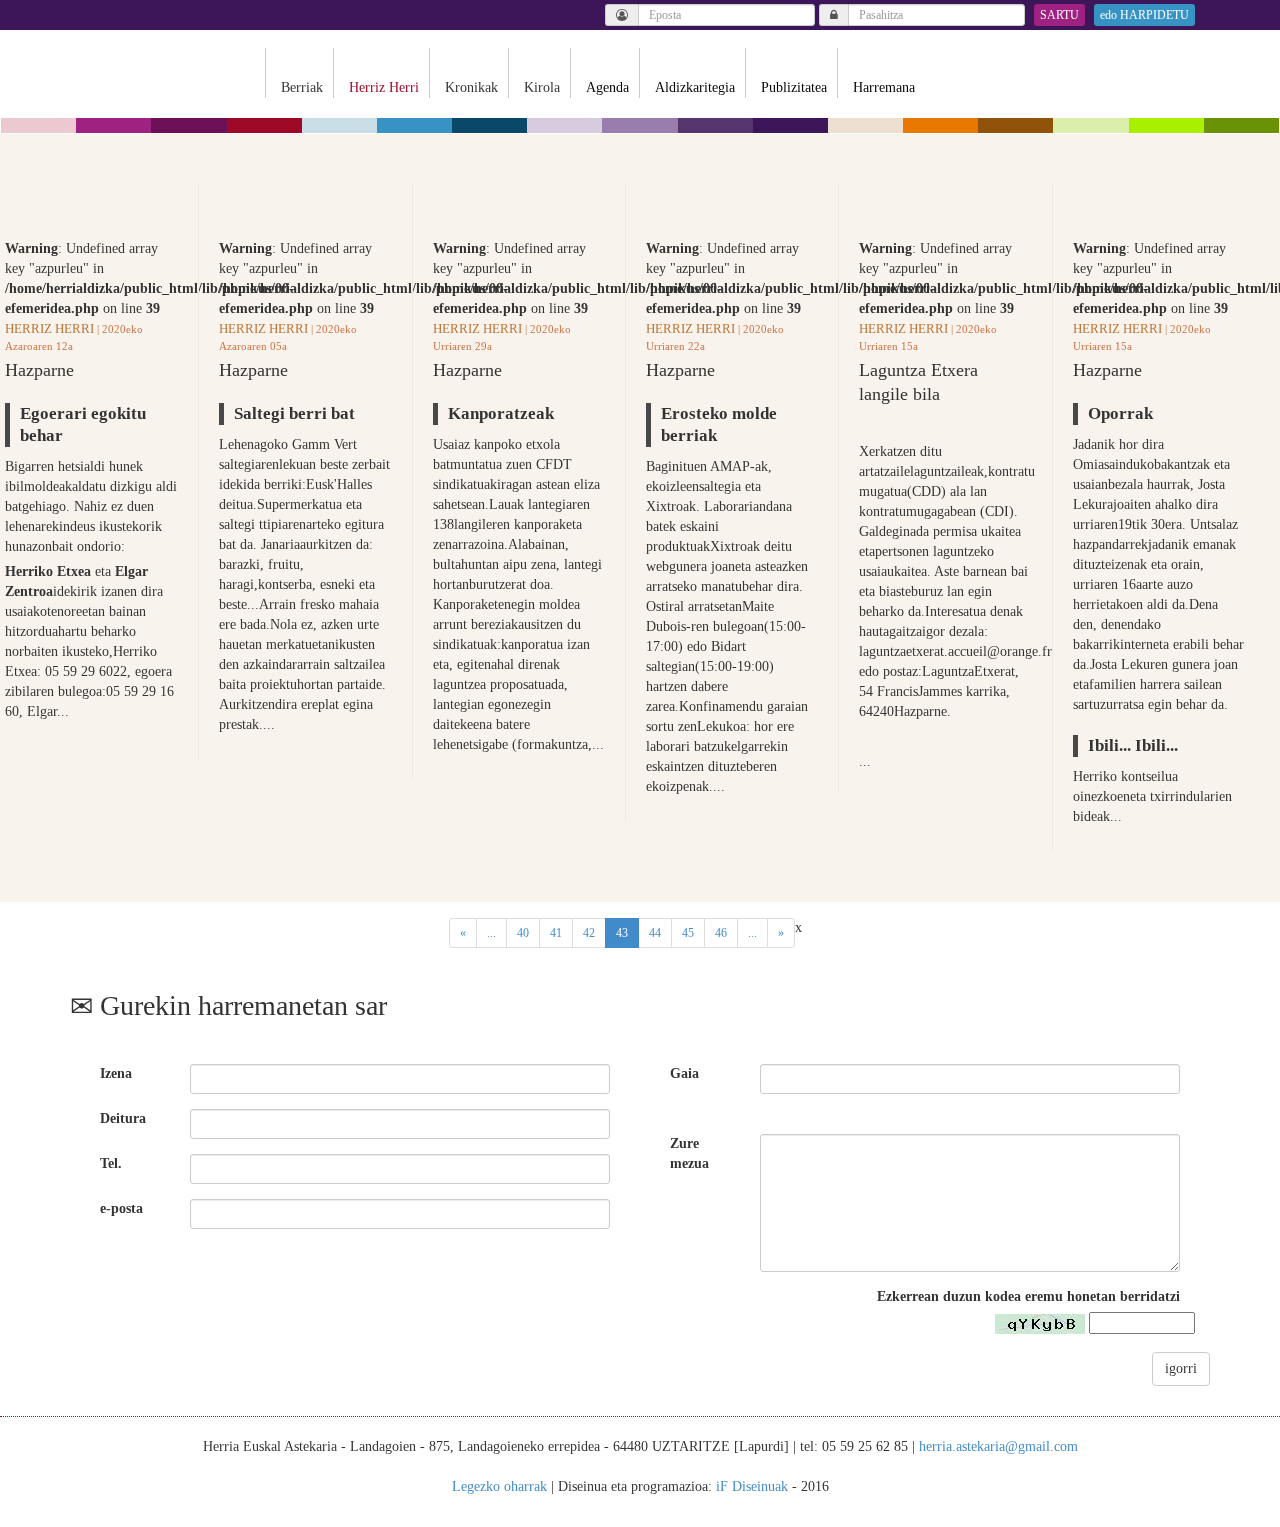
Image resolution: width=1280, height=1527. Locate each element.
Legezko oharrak (499, 1486)
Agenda (607, 87)
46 (721, 933)
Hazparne (39, 370)
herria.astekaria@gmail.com (998, 1446)
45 (688, 933)
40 (523, 933)
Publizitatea (794, 87)
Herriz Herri (49, 328)
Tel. (111, 1163)
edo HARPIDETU (1144, 15)
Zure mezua (689, 1153)
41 (556, 933)
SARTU (1059, 15)
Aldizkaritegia (695, 87)
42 (589, 933)
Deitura (123, 1118)
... (491, 933)
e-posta (121, 1208)
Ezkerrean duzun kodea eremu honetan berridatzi (1028, 1296)
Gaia (684, 1073)
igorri (1181, 1368)
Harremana (884, 87)
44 (655, 933)
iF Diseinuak (752, 1486)
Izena (116, 1073)
